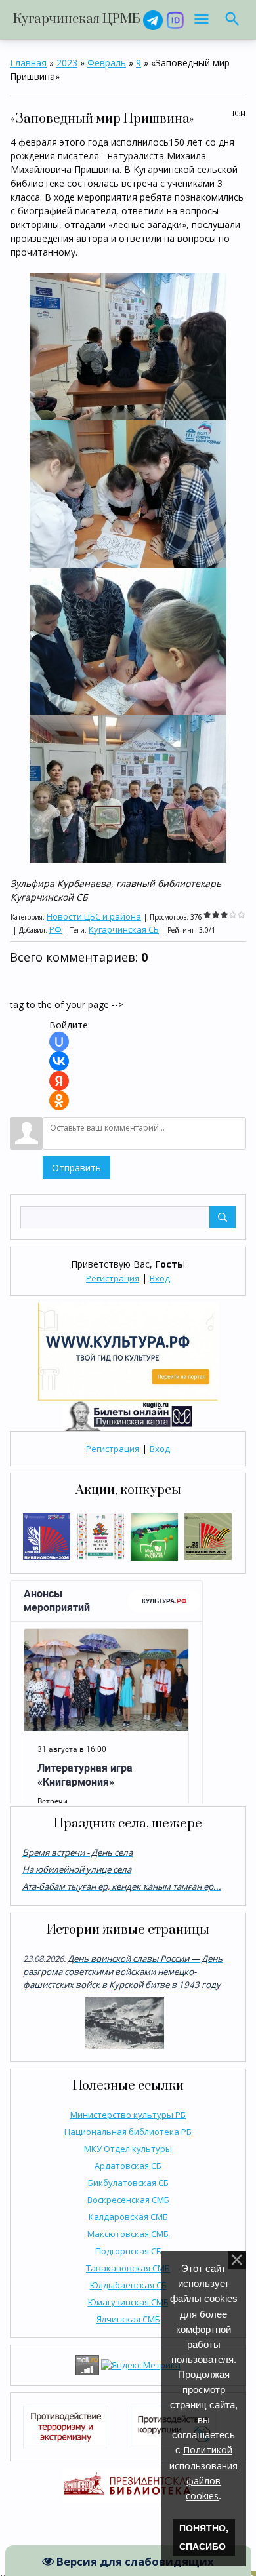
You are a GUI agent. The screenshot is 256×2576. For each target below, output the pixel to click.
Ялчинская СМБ (128, 2319)
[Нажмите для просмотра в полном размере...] (128, 345)
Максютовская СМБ (128, 2234)
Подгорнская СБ (128, 2251)
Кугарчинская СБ (124, 929)
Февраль (107, 63)
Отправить (76, 1168)
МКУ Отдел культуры (128, 2149)
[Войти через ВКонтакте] (59, 1061)
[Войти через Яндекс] (59, 1081)
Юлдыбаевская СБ (128, 2285)
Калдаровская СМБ (128, 2217)
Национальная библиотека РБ (128, 2132)
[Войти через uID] (59, 1042)
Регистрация (113, 1278)
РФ (55, 929)
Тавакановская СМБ (128, 2268)
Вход (160, 1278)
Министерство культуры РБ (128, 2115)
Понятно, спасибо (204, 2537)
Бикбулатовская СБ (128, 2183)
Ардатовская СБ (128, 2166)
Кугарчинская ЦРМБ (77, 19)
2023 (67, 63)
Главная (28, 63)
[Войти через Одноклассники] (59, 1101)
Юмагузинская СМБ (128, 2302)
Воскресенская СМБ (128, 2200)
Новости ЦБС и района (94, 916)
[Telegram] (153, 19)
